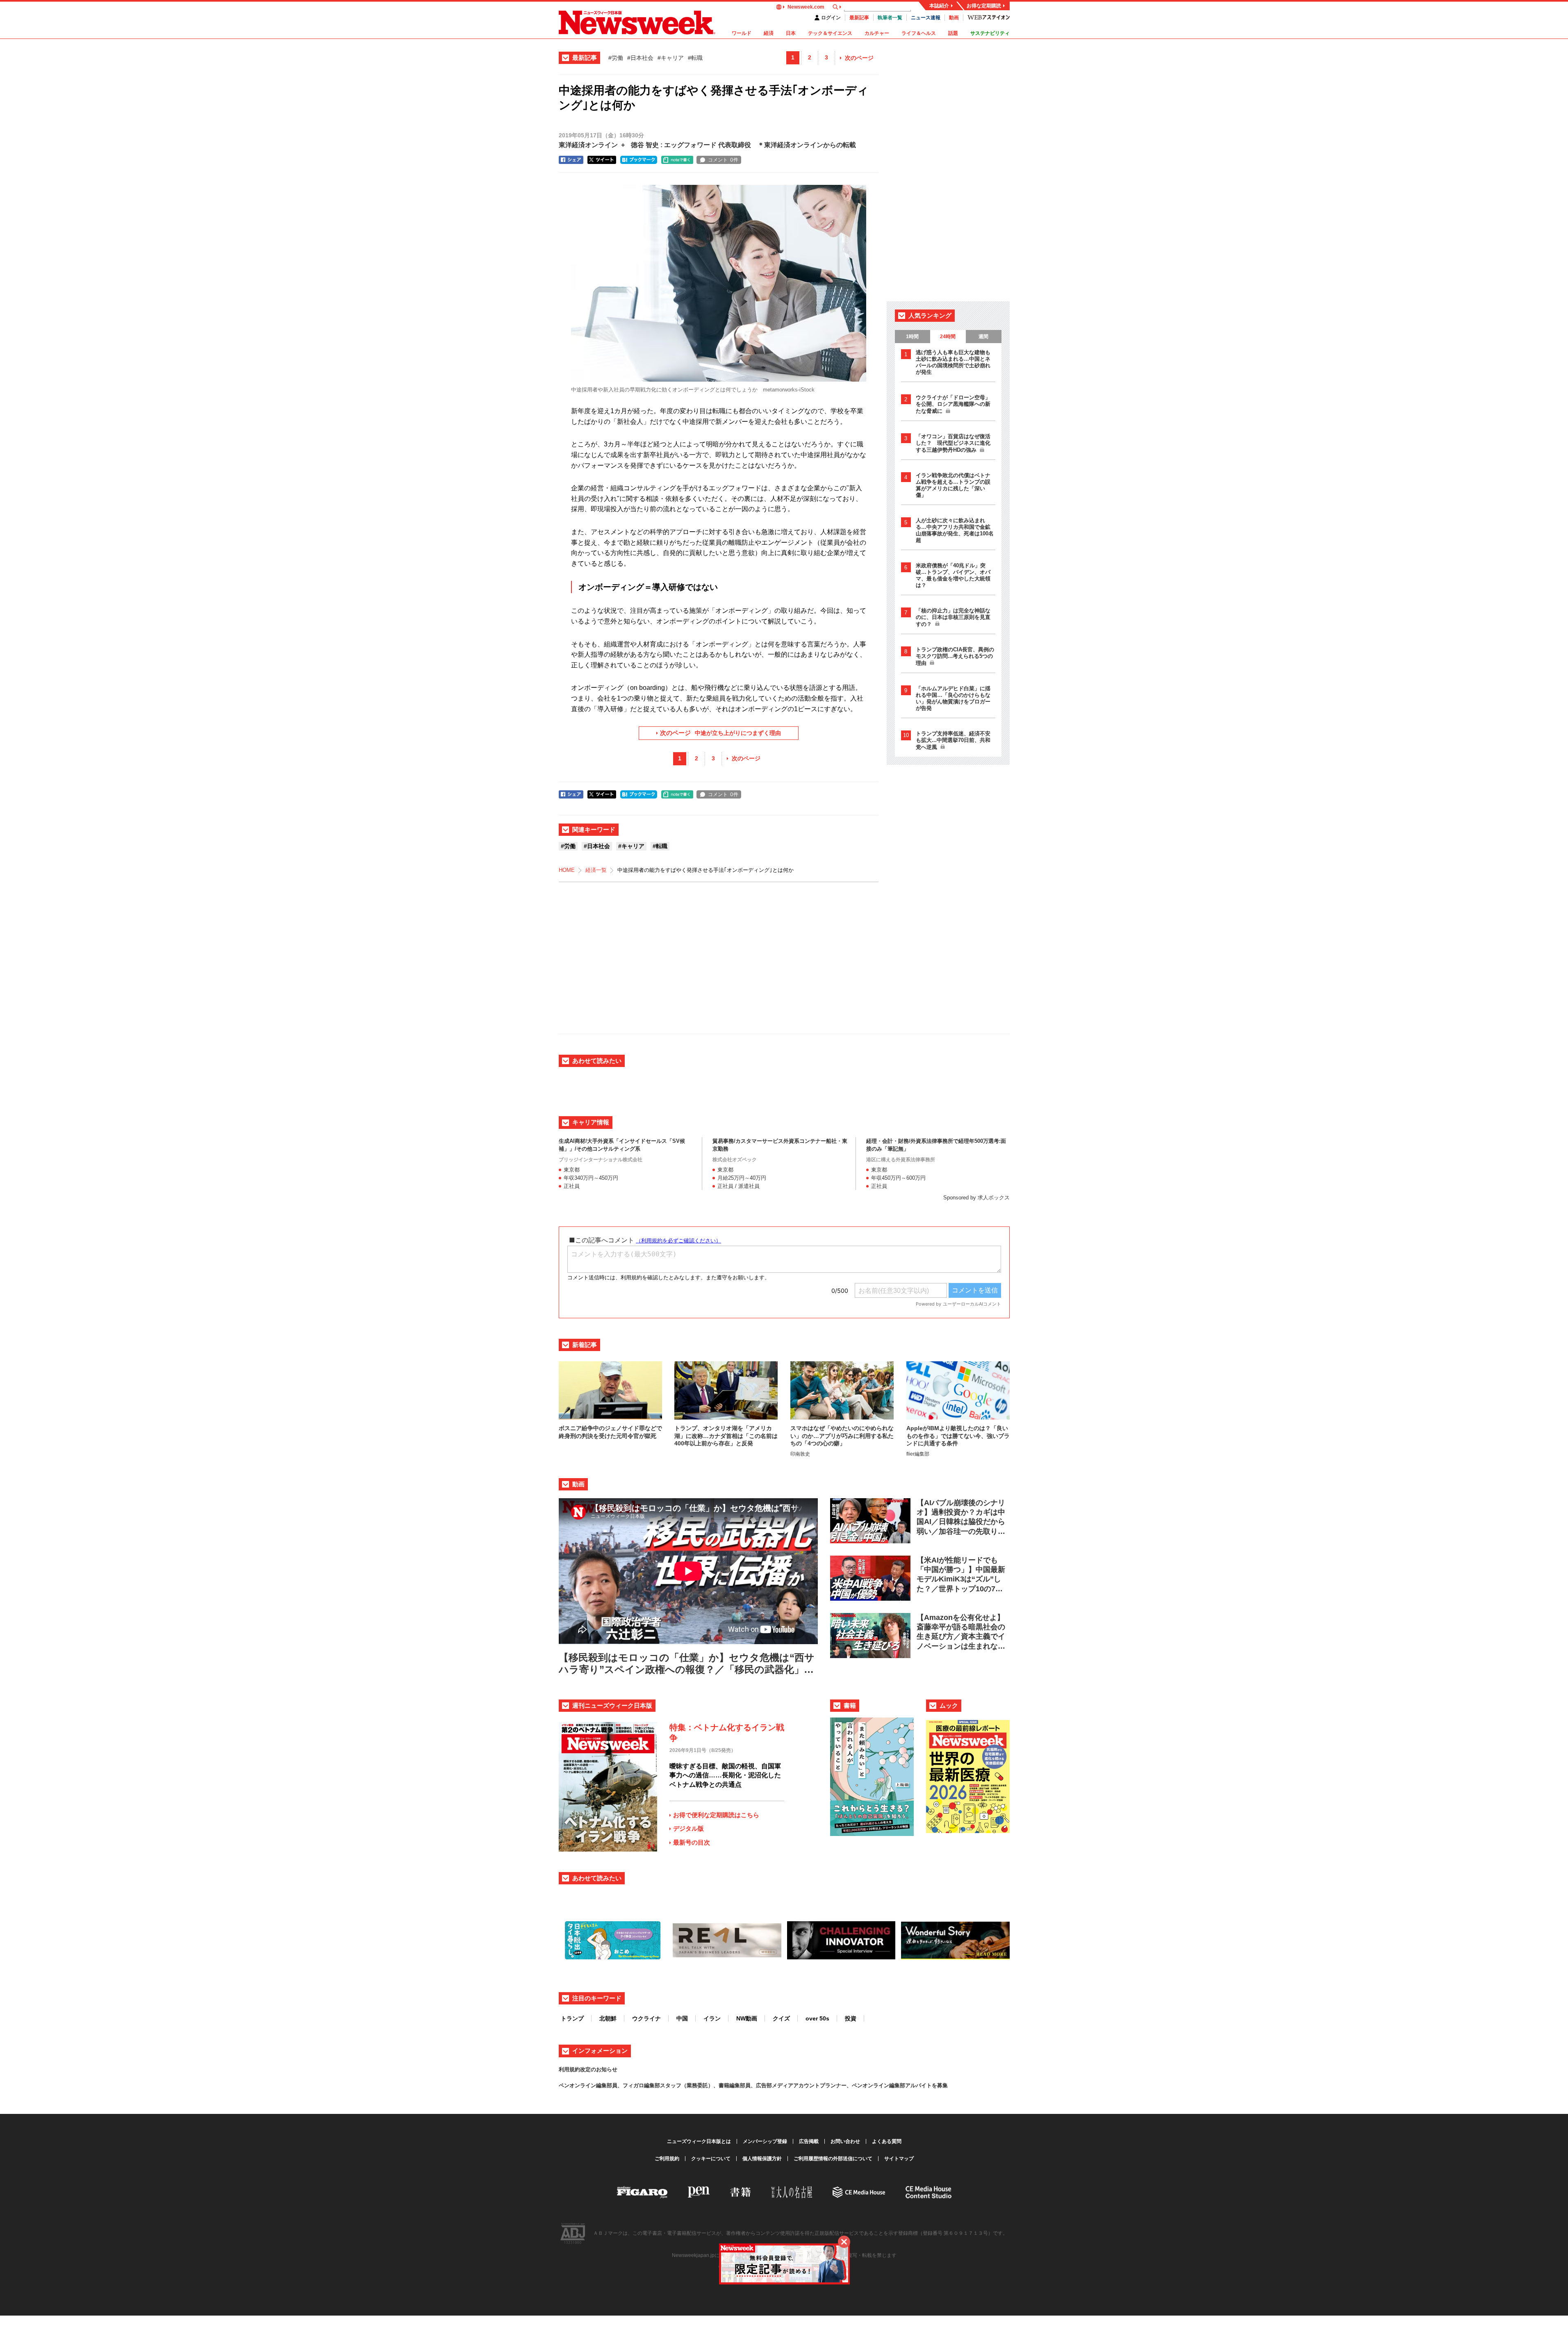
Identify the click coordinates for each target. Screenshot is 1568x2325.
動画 (954, 18)
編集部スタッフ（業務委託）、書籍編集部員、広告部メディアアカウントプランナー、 (748, 2085)
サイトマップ (899, 2159)
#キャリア (671, 58)
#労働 (616, 58)
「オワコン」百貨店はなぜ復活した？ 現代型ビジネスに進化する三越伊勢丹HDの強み (953, 443)
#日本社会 (640, 58)
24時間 (948, 337)
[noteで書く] (677, 160)
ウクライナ (646, 2018)
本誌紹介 (939, 6)
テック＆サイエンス (830, 33)
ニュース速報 (926, 18)
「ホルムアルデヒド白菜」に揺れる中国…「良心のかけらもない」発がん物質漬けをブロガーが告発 (953, 698)
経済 (769, 33)
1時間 (912, 337)
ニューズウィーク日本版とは (699, 2141)
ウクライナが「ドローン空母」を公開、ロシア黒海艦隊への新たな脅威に (953, 404)
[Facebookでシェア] (571, 160)
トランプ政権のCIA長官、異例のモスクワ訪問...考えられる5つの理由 (955, 656)
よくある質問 (887, 2141)
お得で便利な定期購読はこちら (716, 1815)
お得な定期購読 (984, 6)
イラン (712, 2018)
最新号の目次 (692, 1842)
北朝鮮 (608, 2018)
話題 (953, 33)
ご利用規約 (667, 2159)
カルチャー (877, 33)
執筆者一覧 (890, 18)
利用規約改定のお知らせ (588, 2069)
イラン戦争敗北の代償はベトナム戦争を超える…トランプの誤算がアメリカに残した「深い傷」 (953, 485)
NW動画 (747, 2018)
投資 (851, 2018)
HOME (567, 870)
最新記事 (859, 18)
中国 (682, 2018)
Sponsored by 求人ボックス (976, 1198)
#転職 (695, 58)
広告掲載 (809, 2141)
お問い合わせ (845, 2141)
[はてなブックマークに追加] (639, 160)
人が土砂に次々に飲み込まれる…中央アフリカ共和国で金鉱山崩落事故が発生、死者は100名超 (955, 530)
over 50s (817, 2018)
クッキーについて (711, 2159)
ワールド (742, 33)
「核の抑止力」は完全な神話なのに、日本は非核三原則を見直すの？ (953, 617)
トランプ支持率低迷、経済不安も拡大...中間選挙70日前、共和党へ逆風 (953, 740)
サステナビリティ (990, 33)
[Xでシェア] (602, 160)
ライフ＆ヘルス (919, 33)
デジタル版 (688, 1828)
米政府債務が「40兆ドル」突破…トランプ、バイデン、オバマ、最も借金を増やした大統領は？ (953, 575)
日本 (791, 33)
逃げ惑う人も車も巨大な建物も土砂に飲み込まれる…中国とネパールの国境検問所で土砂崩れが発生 (953, 362)
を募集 (940, 2085)
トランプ (572, 2018)
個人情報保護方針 (762, 2159)
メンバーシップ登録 (765, 2141)
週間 (983, 337)
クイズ (781, 2018)
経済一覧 (596, 870)
